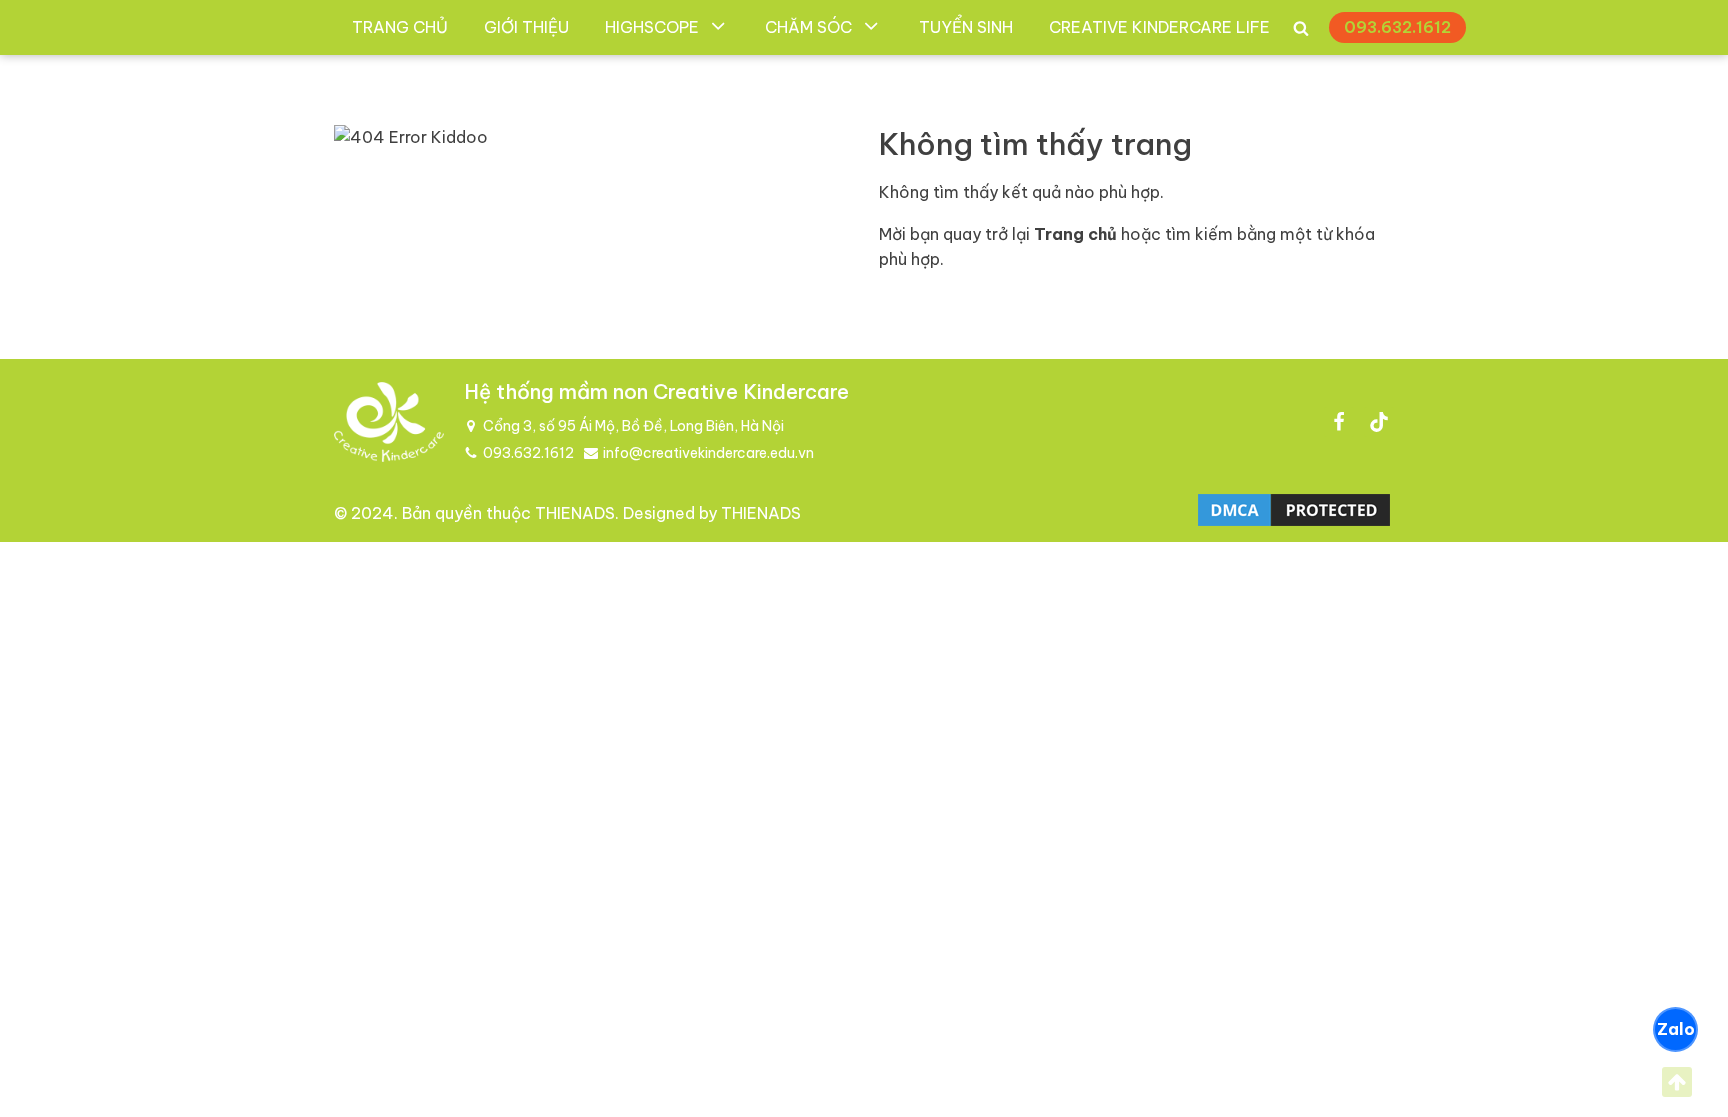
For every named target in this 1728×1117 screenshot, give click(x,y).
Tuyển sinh (966, 27)
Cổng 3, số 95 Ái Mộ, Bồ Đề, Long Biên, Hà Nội (633, 426)
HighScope (652, 27)
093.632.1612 (1397, 27)
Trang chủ (400, 27)
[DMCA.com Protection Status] (1294, 524)
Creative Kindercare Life (1159, 27)
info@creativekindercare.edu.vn (708, 453)
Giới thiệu (526, 27)
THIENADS (575, 513)
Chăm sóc (808, 27)
